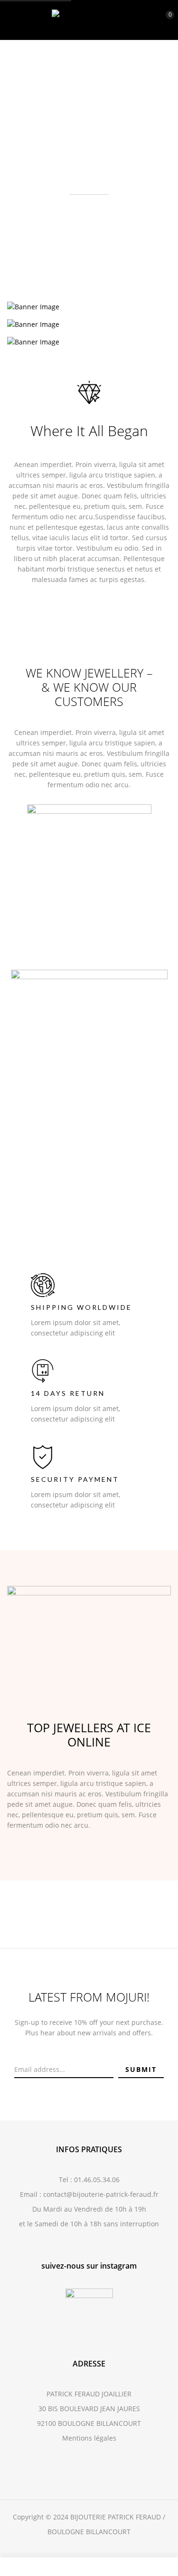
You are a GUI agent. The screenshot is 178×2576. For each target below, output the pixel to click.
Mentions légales (89, 2438)
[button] (162, 19)
